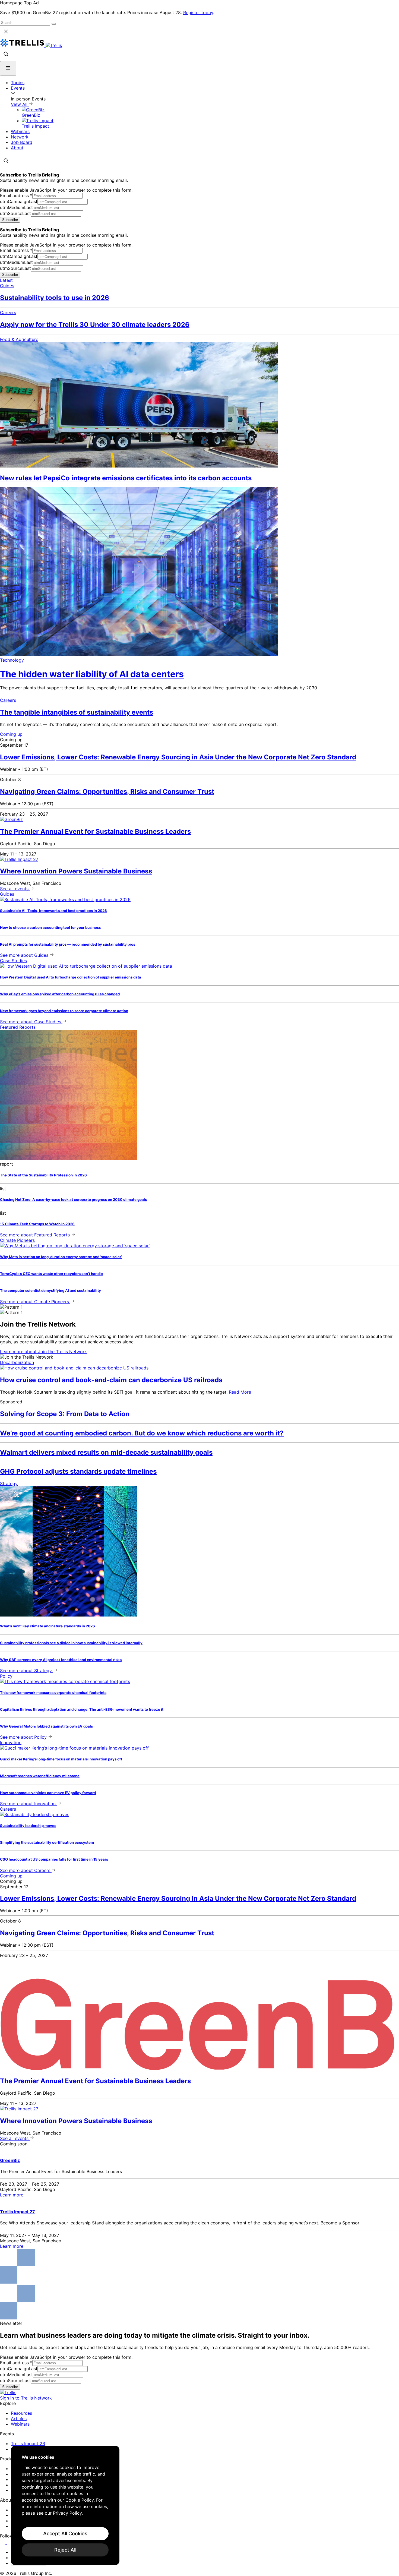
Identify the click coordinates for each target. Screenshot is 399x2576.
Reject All (65, 2550)
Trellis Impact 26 (28, 2444)
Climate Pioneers (17, 1240)
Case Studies (13, 961)
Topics (18, 83)
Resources (21, 2413)
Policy (6, 1676)
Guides (7, 286)
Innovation (11, 1742)
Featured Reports (18, 1027)
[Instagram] (10, 2542)
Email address (16, 195)
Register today (198, 12)
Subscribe (10, 220)
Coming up (11, 734)
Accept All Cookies (65, 2534)
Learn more (43, 1352)
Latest (6, 280)
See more (24, 955)
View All (20, 104)
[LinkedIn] (3, 2542)
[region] (65, 2505)
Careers (8, 312)
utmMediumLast (16, 207)
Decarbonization (17, 1362)
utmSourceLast (15, 213)
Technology (12, 660)
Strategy (9, 1483)
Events (18, 88)
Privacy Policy (67, 2513)
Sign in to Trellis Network (26, 2398)
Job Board (22, 142)
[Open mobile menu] (8, 68)
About (17, 148)
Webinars (20, 131)
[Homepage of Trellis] (8, 2392)
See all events (15, 889)
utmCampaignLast (19, 201)
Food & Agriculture (19, 339)
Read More (240, 1392)
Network (20, 137)
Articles (19, 2419)
